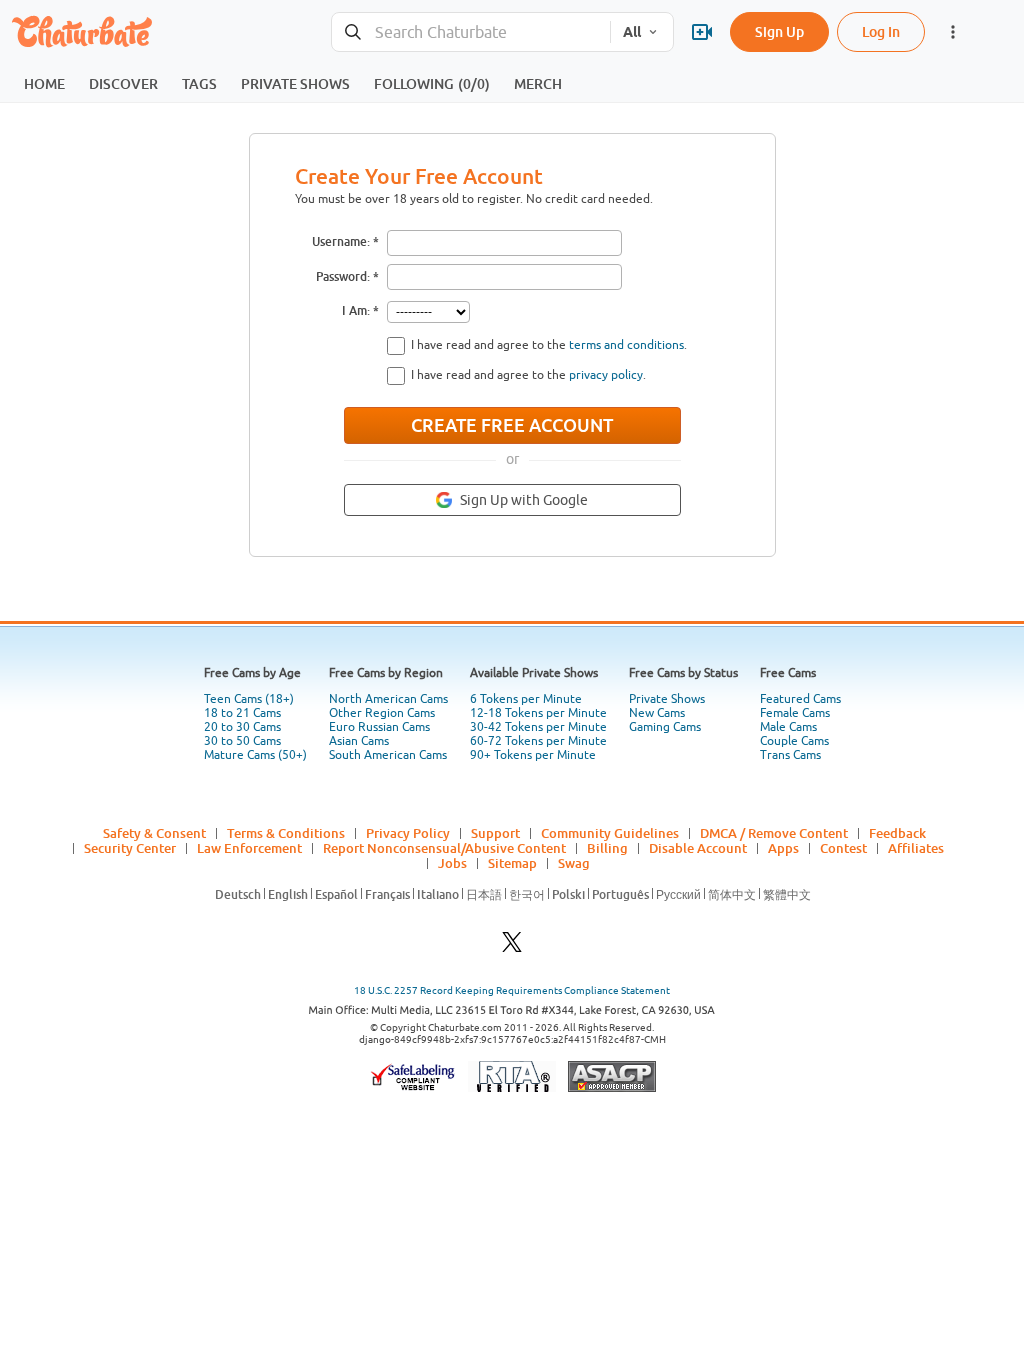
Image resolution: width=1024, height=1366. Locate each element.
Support (495, 833)
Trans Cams (790, 755)
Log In (881, 31)
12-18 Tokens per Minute (538, 713)
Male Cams (788, 727)
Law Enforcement (249, 848)
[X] (512, 947)
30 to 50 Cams (242, 741)
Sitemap (512, 863)
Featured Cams (800, 699)
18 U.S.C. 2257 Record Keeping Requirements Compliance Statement (512, 990)
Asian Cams (359, 741)
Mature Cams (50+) (255, 755)
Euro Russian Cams (379, 727)
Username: (341, 241)
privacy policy (606, 375)
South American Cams (388, 755)
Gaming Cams (665, 727)
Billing (607, 848)
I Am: (356, 310)
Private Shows (667, 699)
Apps (783, 848)
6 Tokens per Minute (526, 699)
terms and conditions (626, 345)
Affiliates (916, 848)
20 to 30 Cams (242, 727)
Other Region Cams (382, 713)
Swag (574, 863)
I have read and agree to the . (549, 345)
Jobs (452, 863)
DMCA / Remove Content (774, 833)
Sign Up (779, 31)
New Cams (657, 713)
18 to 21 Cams (242, 713)
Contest (843, 848)
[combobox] (471, 32)
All (632, 32)
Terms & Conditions (286, 833)
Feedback (897, 833)
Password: (343, 276)
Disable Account (698, 848)
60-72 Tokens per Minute (538, 741)
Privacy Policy (408, 833)
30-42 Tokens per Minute (538, 727)
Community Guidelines (610, 833)
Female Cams (795, 713)
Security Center (130, 848)
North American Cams (388, 699)
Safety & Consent (154, 833)
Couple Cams (794, 741)
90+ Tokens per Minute (533, 755)
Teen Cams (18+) (249, 699)
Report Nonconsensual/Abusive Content (444, 848)
